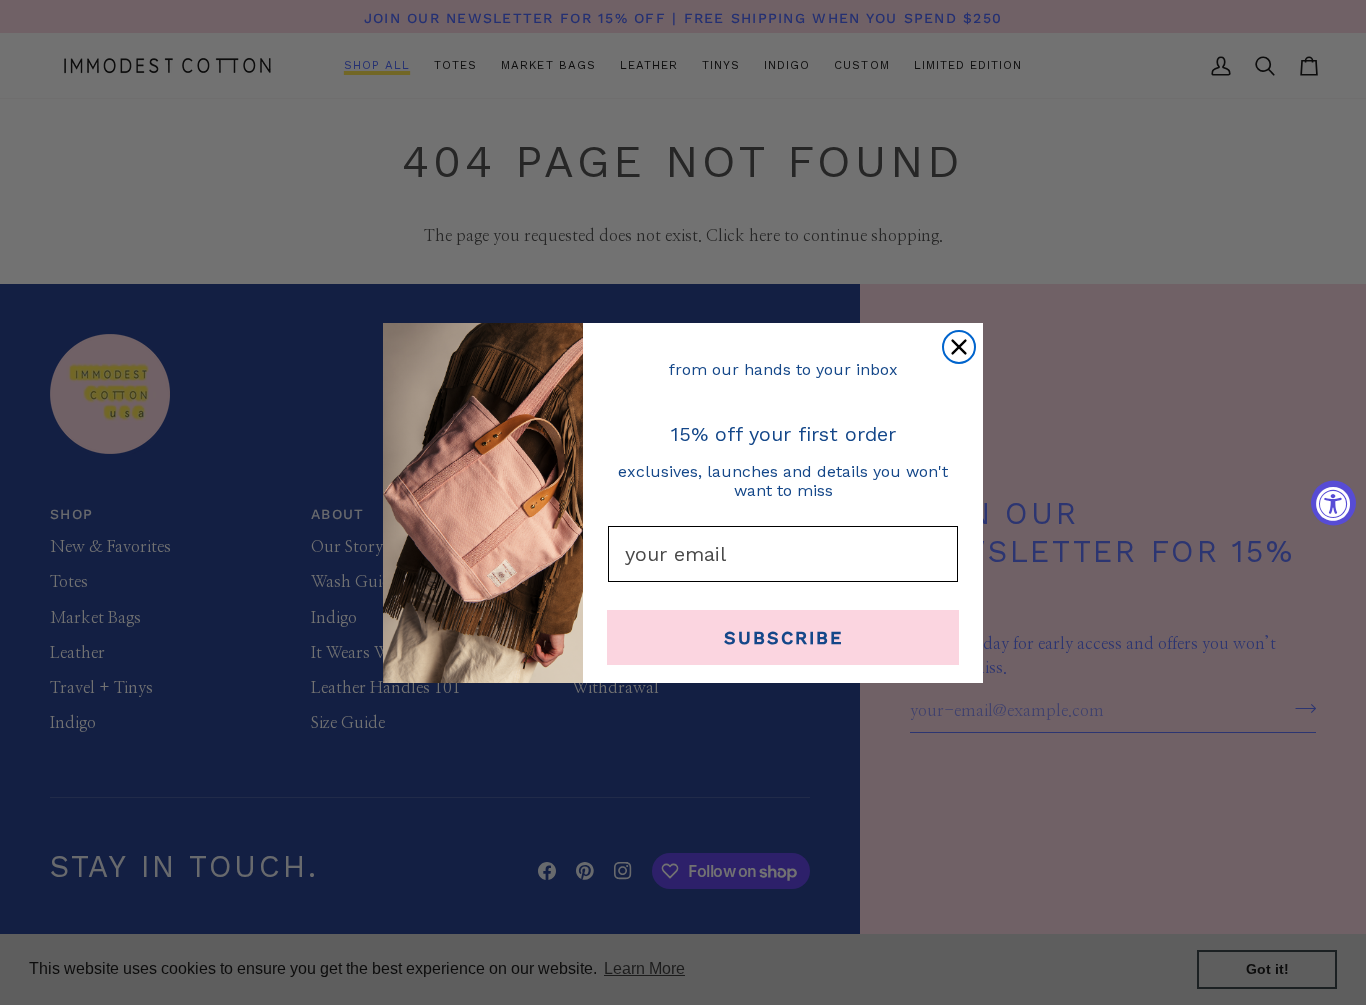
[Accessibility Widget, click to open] (1333, 502)
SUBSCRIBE (783, 636)
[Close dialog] (959, 347)
